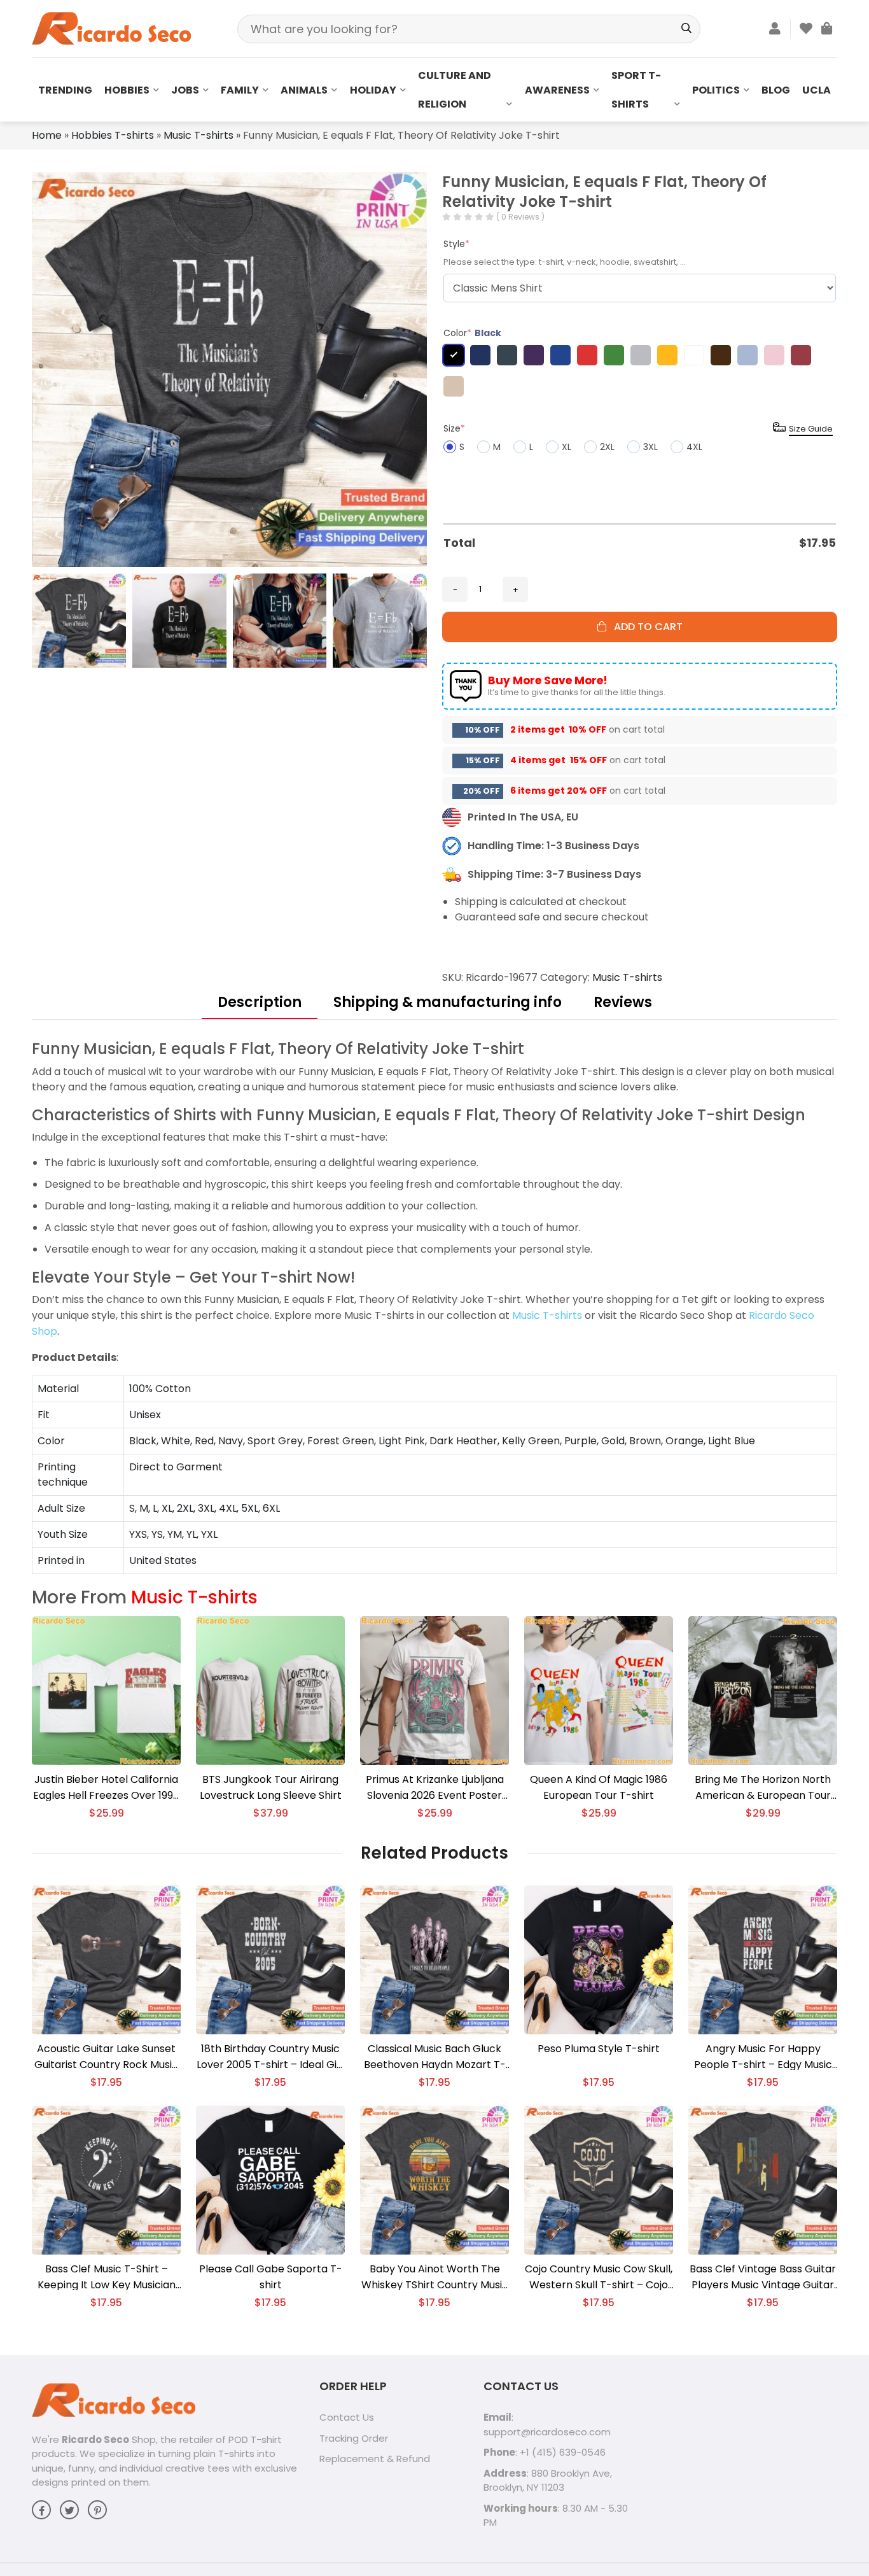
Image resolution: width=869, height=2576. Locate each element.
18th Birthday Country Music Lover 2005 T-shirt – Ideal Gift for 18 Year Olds (271, 2057)
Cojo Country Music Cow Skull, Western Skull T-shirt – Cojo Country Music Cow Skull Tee (599, 2277)
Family (240, 90)
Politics (716, 90)
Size (454, 428)
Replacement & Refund (375, 2459)
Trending (65, 90)
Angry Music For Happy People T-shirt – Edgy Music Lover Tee (763, 2057)
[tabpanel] (434, 1306)
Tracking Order (354, 2438)
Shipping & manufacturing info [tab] (448, 1002)
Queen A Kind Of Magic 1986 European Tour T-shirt (599, 1787)
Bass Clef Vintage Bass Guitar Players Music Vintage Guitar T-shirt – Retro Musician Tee (763, 2277)
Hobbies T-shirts (113, 135)
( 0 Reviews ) (520, 217)
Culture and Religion (455, 90)
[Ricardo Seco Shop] (111, 28)
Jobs (185, 90)
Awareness (557, 90)
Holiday (373, 90)
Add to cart (644, 627)
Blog (776, 90)
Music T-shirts (198, 135)
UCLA (817, 90)
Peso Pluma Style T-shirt (599, 2049)
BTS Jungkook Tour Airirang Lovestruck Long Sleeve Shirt (271, 1787)
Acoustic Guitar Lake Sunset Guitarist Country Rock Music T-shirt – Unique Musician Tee (106, 2057)
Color (472, 333)
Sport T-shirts (636, 90)
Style (456, 244)
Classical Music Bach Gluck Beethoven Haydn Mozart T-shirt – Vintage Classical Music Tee (435, 2057)
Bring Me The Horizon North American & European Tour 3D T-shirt (763, 1788)
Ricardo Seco (95, 2439)
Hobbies (127, 90)
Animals (304, 90)
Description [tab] (260, 1002)
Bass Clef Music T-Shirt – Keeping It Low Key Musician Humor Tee (107, 2277)
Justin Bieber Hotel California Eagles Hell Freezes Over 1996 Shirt (106, 1788)
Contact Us (347, 2417)
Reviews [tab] (623, 1002)
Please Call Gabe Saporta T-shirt (271, 2277)
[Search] (686, 29)
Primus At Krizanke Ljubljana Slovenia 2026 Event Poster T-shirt (435, 1788)
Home (47, 135)
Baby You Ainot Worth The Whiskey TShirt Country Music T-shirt (435, 2277)
